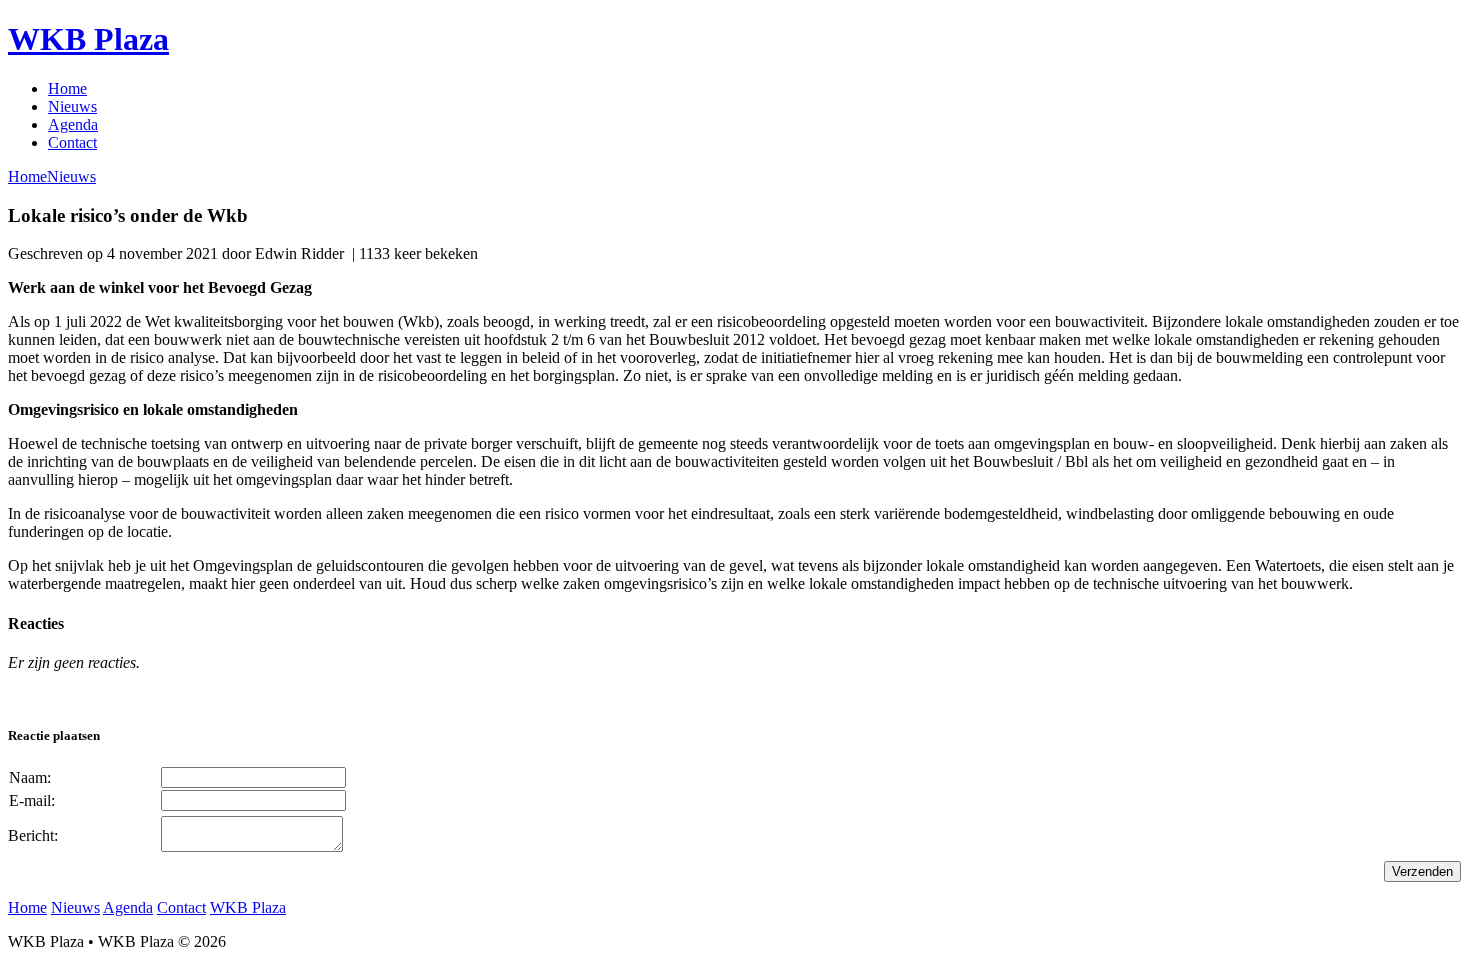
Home (67, 88)
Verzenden (1422, 871)
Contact (72, 142)
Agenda (73, 124)
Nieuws (72, 106)
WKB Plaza (88, 39)
